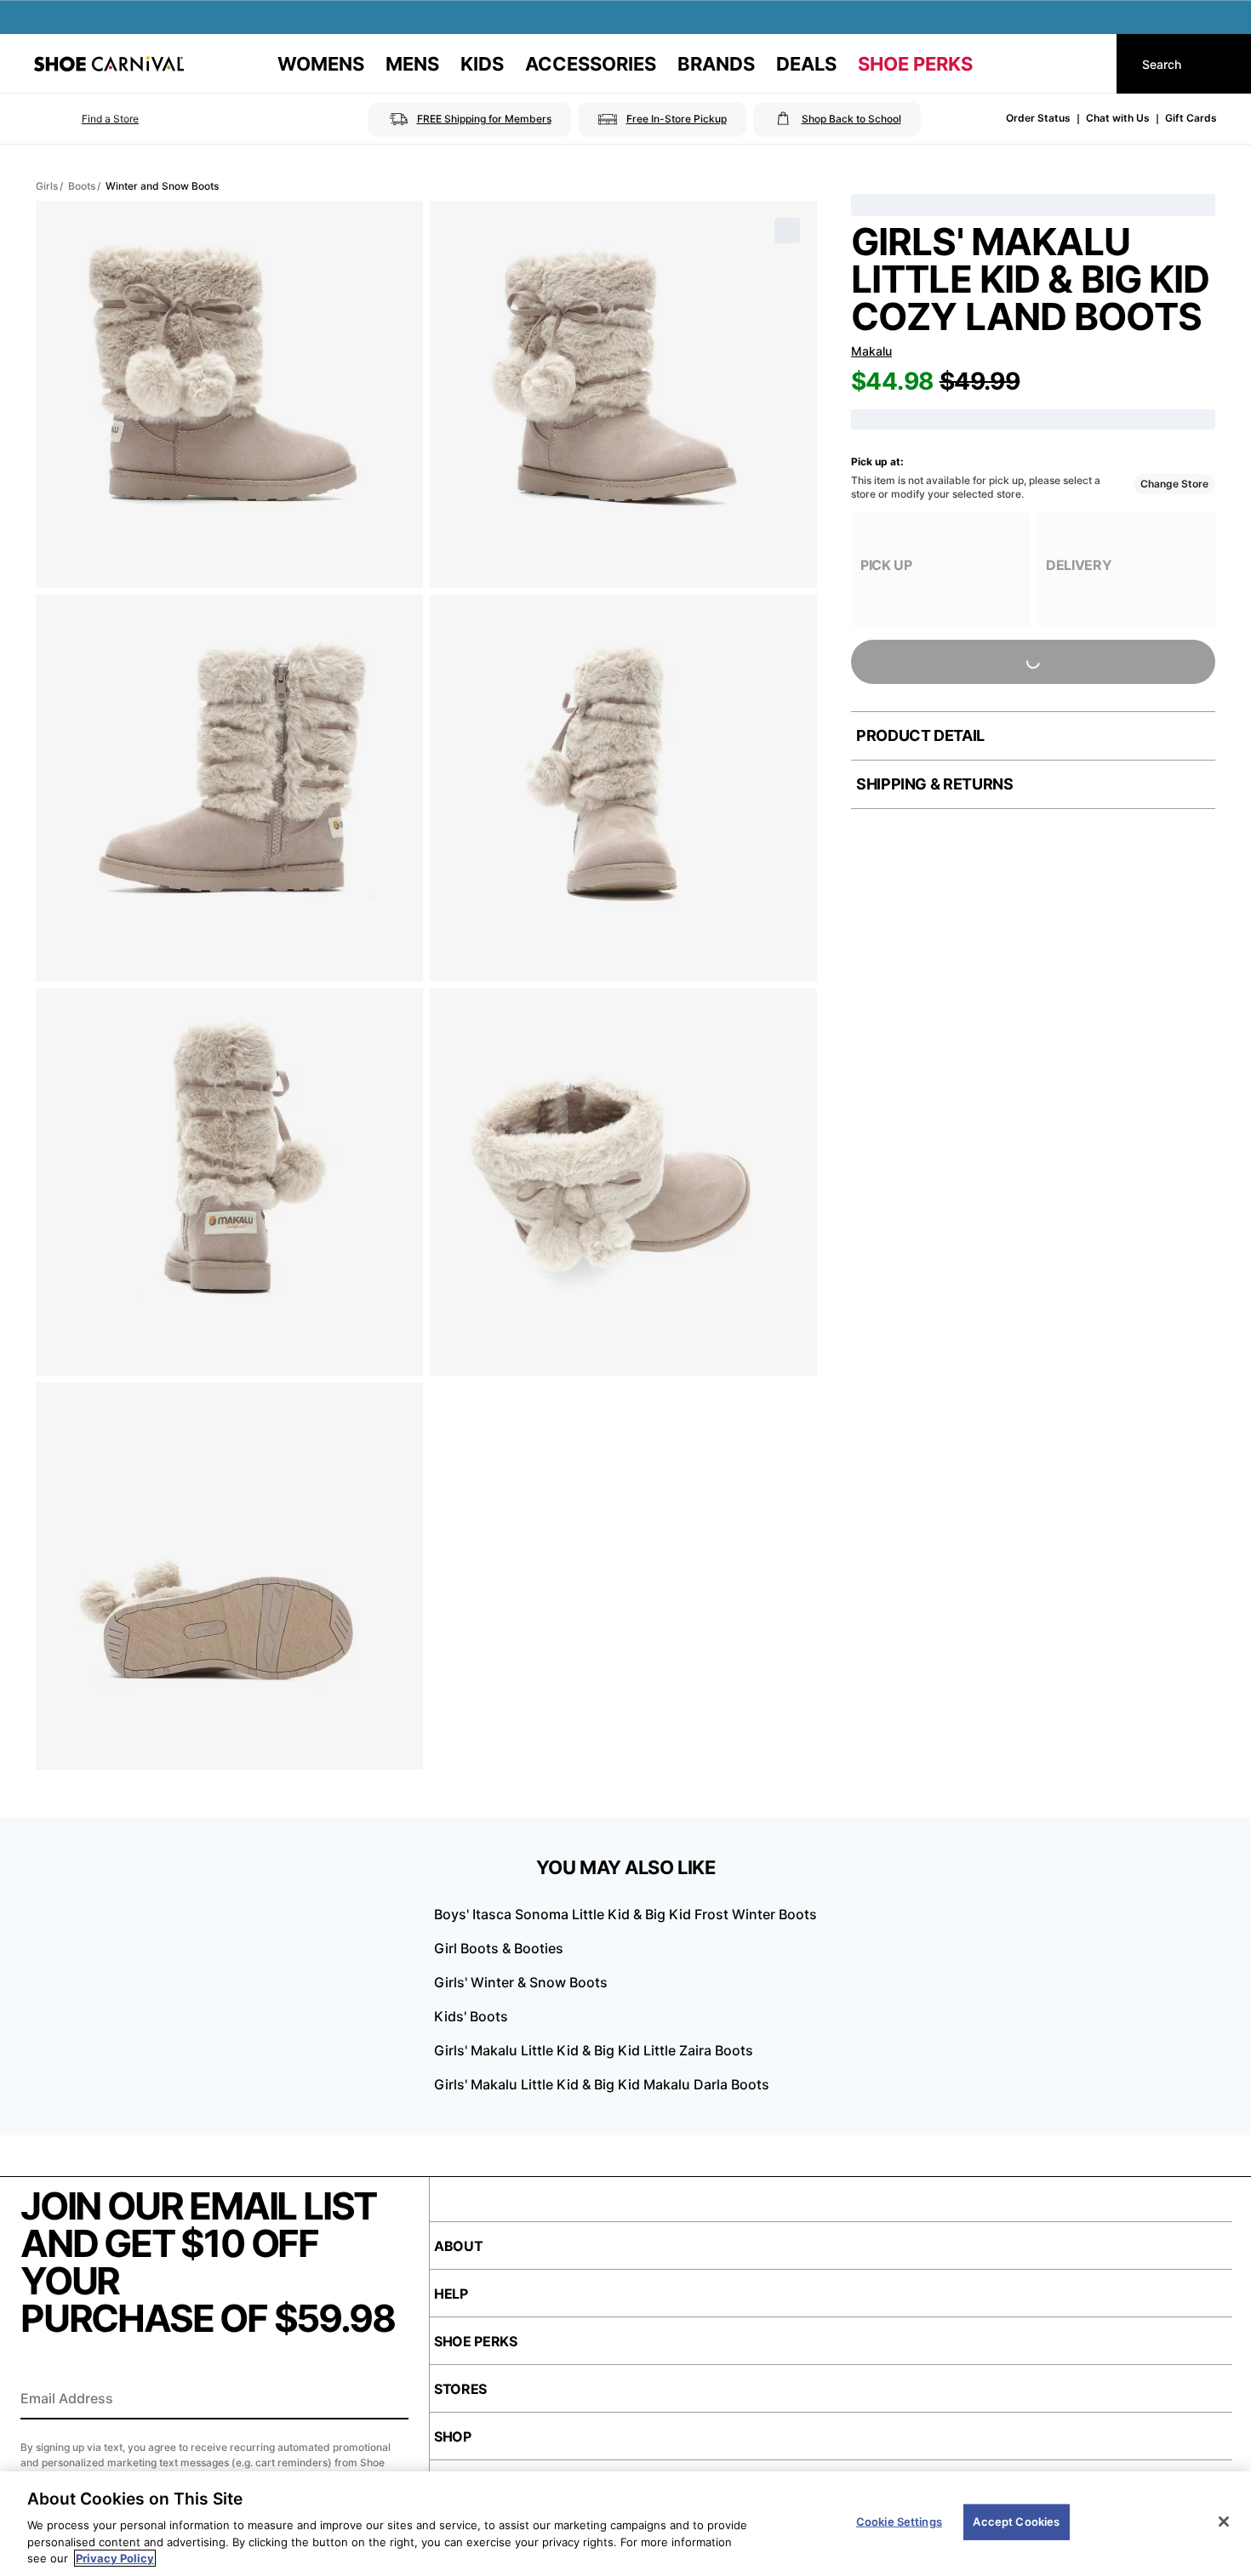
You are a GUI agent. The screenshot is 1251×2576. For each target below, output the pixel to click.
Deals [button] (806, 64)
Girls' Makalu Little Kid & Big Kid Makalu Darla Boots (602, 2084)
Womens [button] (321, 64)
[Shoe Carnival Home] (109, 64)
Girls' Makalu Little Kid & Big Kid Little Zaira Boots (594, 2050)
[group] (940, 570)
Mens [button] (412, 64)
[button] (86, 119)
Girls (47, 186)
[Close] (1224, 2522)
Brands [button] (716, 64)
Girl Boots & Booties (499, 1948)
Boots (82, 186)
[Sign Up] (390, 2400)
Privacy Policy (115, 2558)
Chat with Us (1118, 118)
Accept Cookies (1016, 2522)
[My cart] (1088, 64)
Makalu (871, 351)
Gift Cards (1191, 118)
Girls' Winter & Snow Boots (521, 1982)
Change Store (1174, 484)
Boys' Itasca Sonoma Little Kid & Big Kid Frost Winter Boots (625, 1914)
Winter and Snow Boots (162, 186)
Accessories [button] (591, 64)
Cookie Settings (899, 2522)
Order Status (1038, 118)
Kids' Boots (471, 2016)
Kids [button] (482, 64)
